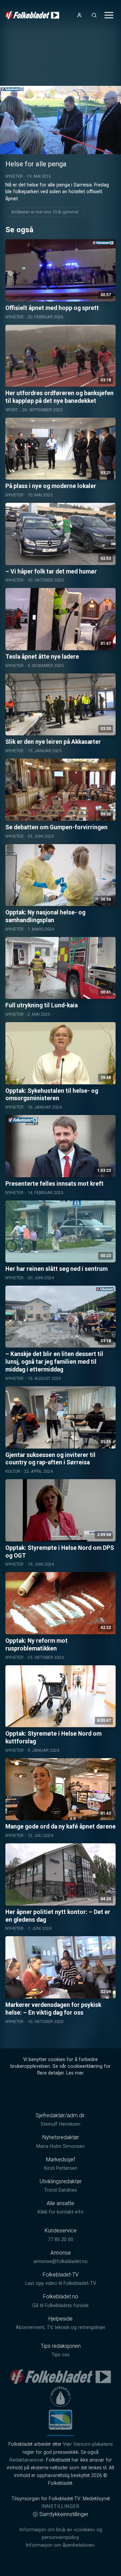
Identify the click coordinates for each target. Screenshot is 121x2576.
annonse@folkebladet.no (61, 2261)
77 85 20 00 (61, 2240)
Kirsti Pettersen (61, 2168)
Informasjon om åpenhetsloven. (61, 2545)
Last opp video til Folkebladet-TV (61, 2283)
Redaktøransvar (27, 2460)
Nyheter (14, 176)
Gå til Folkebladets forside (61, 2306)
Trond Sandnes (61, 2190)
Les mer (75, 2073)
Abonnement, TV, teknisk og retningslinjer (61, 2327)
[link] (32, 15)
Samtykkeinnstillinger (64, 2514)
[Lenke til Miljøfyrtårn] (61, 2420)
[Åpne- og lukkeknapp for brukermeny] (79, 15)
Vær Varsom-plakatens (88, 2444)
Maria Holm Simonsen (61, 2146)
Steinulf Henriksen (61, 2124)
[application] (61, 120)
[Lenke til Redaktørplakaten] (61, 2397)
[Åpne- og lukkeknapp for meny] (109, 15)
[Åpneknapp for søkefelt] (94, 15)
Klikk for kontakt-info (61, 2212)
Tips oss (61, 2355)
